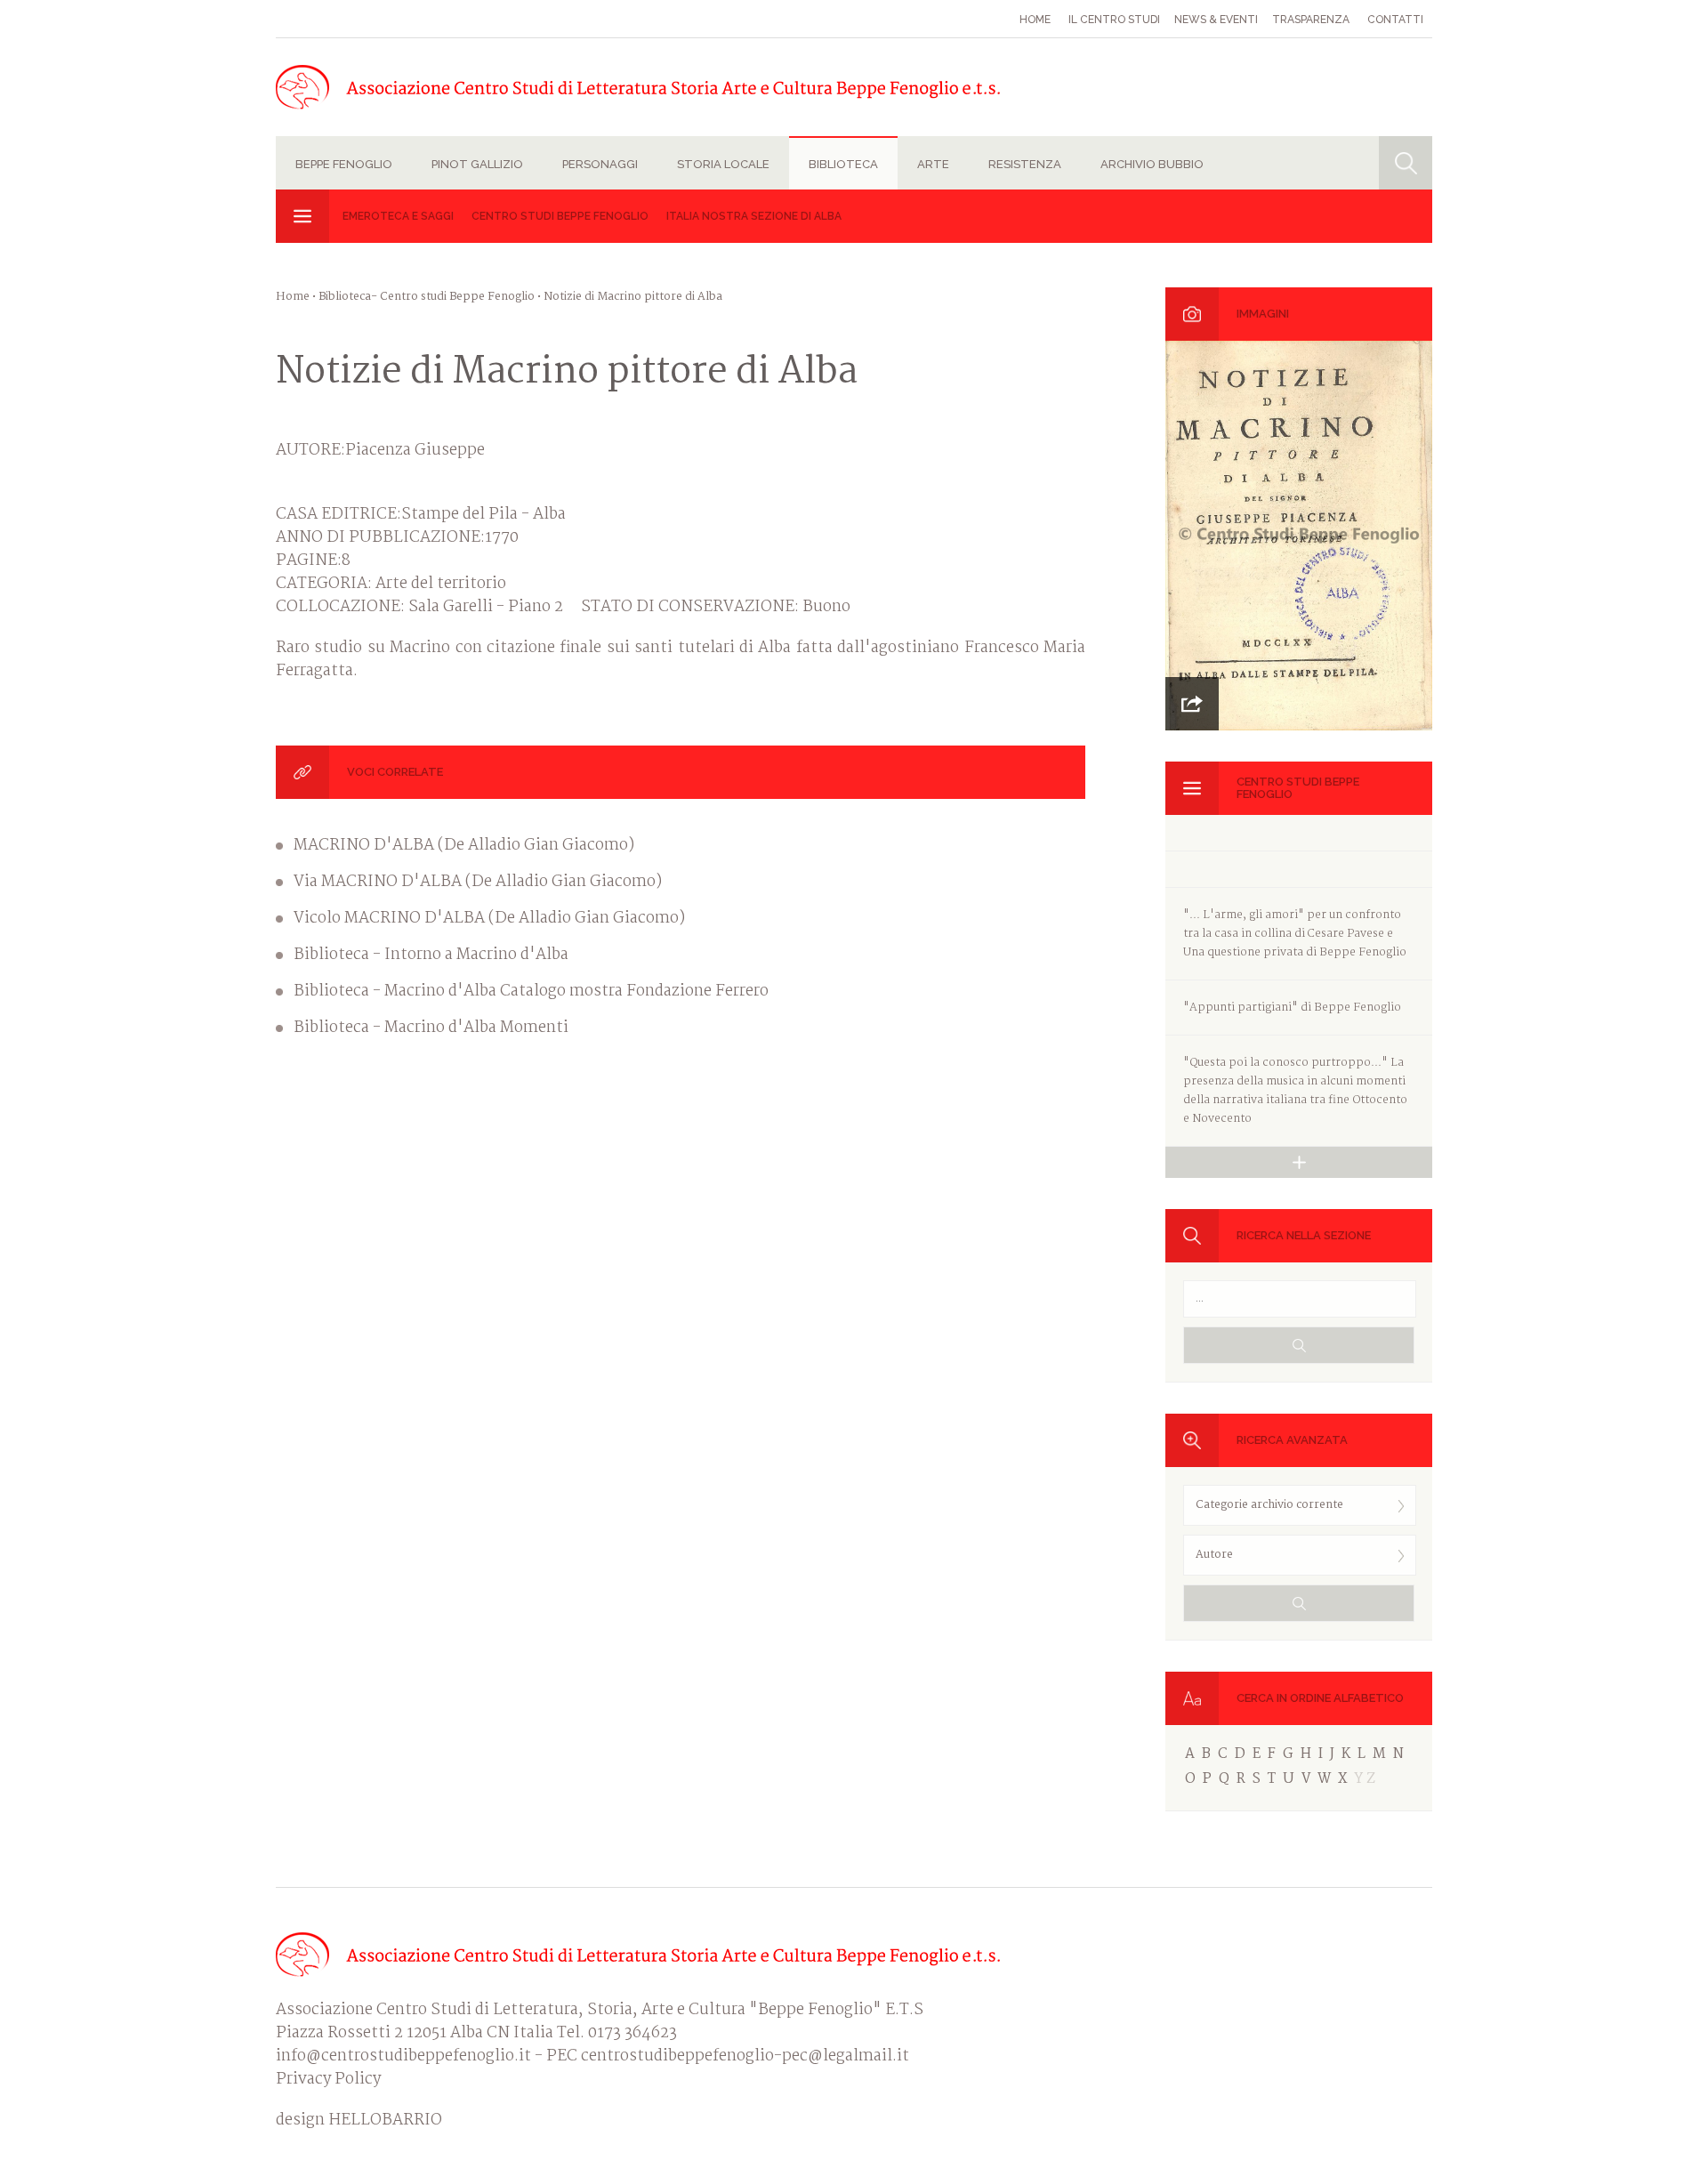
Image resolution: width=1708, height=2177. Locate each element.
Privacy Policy (328, 2080)
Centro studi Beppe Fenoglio (560, 216)
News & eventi (1216, 20)
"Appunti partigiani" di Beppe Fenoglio (1292, 1008)
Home (1035, 20)
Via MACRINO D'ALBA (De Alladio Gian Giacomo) (478, 883)
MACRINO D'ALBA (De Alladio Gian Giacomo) (464, 846)
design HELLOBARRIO (359, 2121)
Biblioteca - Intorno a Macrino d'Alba (431, 955)
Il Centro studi (1114, 20)
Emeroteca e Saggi (398, 216)
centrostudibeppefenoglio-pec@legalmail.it (745, 2056)
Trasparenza (1311, 20)
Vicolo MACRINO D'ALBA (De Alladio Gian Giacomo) (489, 919)
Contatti (1395, 20)
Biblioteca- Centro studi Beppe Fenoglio (427, 297)
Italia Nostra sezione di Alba (754, 216)
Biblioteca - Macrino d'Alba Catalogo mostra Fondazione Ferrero (531, 992)
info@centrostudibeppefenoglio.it (403, 2056)
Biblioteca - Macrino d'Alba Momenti (431, 1028)
